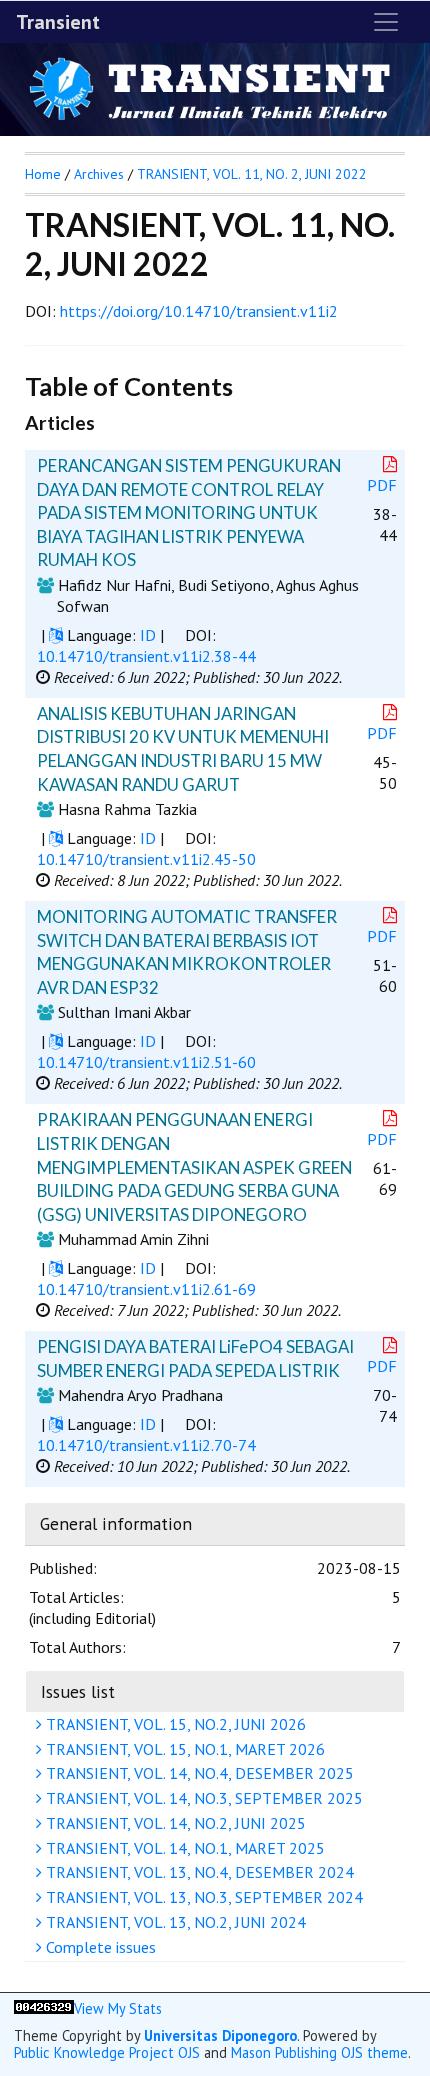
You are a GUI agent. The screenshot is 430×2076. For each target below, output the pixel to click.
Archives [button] (99, 174)
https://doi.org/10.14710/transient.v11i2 (199, 311)
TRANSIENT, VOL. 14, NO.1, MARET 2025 (183, 1848)
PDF (382, 485)
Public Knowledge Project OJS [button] (107, 2052)
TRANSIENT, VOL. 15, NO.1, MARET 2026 (183, 1749)
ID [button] (148, 635)
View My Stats (118, 2008)
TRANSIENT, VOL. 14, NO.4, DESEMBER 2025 (198, 1773)
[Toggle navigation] (386, 22)
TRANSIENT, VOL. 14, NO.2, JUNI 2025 (174, 1823)
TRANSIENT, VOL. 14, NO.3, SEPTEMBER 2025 (202, 1798)
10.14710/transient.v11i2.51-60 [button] (146, 1062)
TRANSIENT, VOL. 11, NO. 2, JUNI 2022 (252, 174)
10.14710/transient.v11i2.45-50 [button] (146, 859)
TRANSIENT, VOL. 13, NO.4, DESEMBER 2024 (198, 1872)
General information (116, 1523)
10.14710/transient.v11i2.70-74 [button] (146, 1445)
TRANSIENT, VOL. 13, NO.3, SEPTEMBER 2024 (202, 1897)
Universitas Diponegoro (220, 2035)
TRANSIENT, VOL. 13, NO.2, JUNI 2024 (174, 1922)
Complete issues (99, 1947)
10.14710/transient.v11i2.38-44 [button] (146, 656)
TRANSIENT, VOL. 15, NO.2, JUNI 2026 (174, 1724)
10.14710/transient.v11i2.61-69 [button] (146, 1289)
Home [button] (43, 174)
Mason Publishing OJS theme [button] (319, 2052)
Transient (58, 22)
